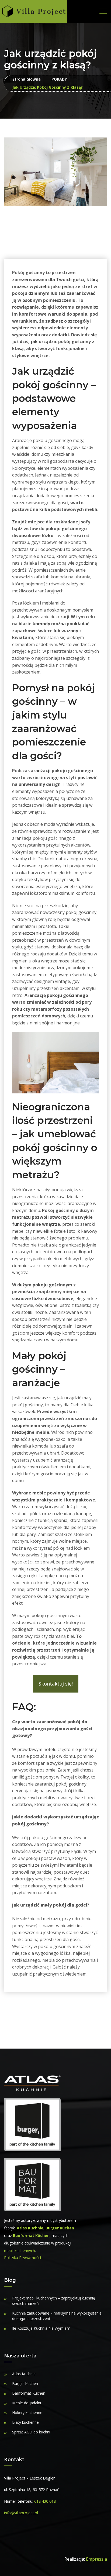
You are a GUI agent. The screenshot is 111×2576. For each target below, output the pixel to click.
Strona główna (27, 79)
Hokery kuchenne (27, 2413)
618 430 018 (45, 2501)
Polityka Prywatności (22, 2258)
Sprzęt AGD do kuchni (31, 2432)
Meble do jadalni (27, 2403)
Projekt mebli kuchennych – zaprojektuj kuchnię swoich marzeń (54, 2301)
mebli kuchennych (20, 2251)
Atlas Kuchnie (30, 2228)
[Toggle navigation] (103, 11)
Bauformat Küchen (31, 2235)
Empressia (96, 2559)
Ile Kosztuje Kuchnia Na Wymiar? (41, 2328)
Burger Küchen (60, 2228)
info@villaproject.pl (21, 2513)
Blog (10, 2280)
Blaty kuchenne (25, 2422)
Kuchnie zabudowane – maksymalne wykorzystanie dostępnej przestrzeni (57, 2316)
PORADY (59, 79)
